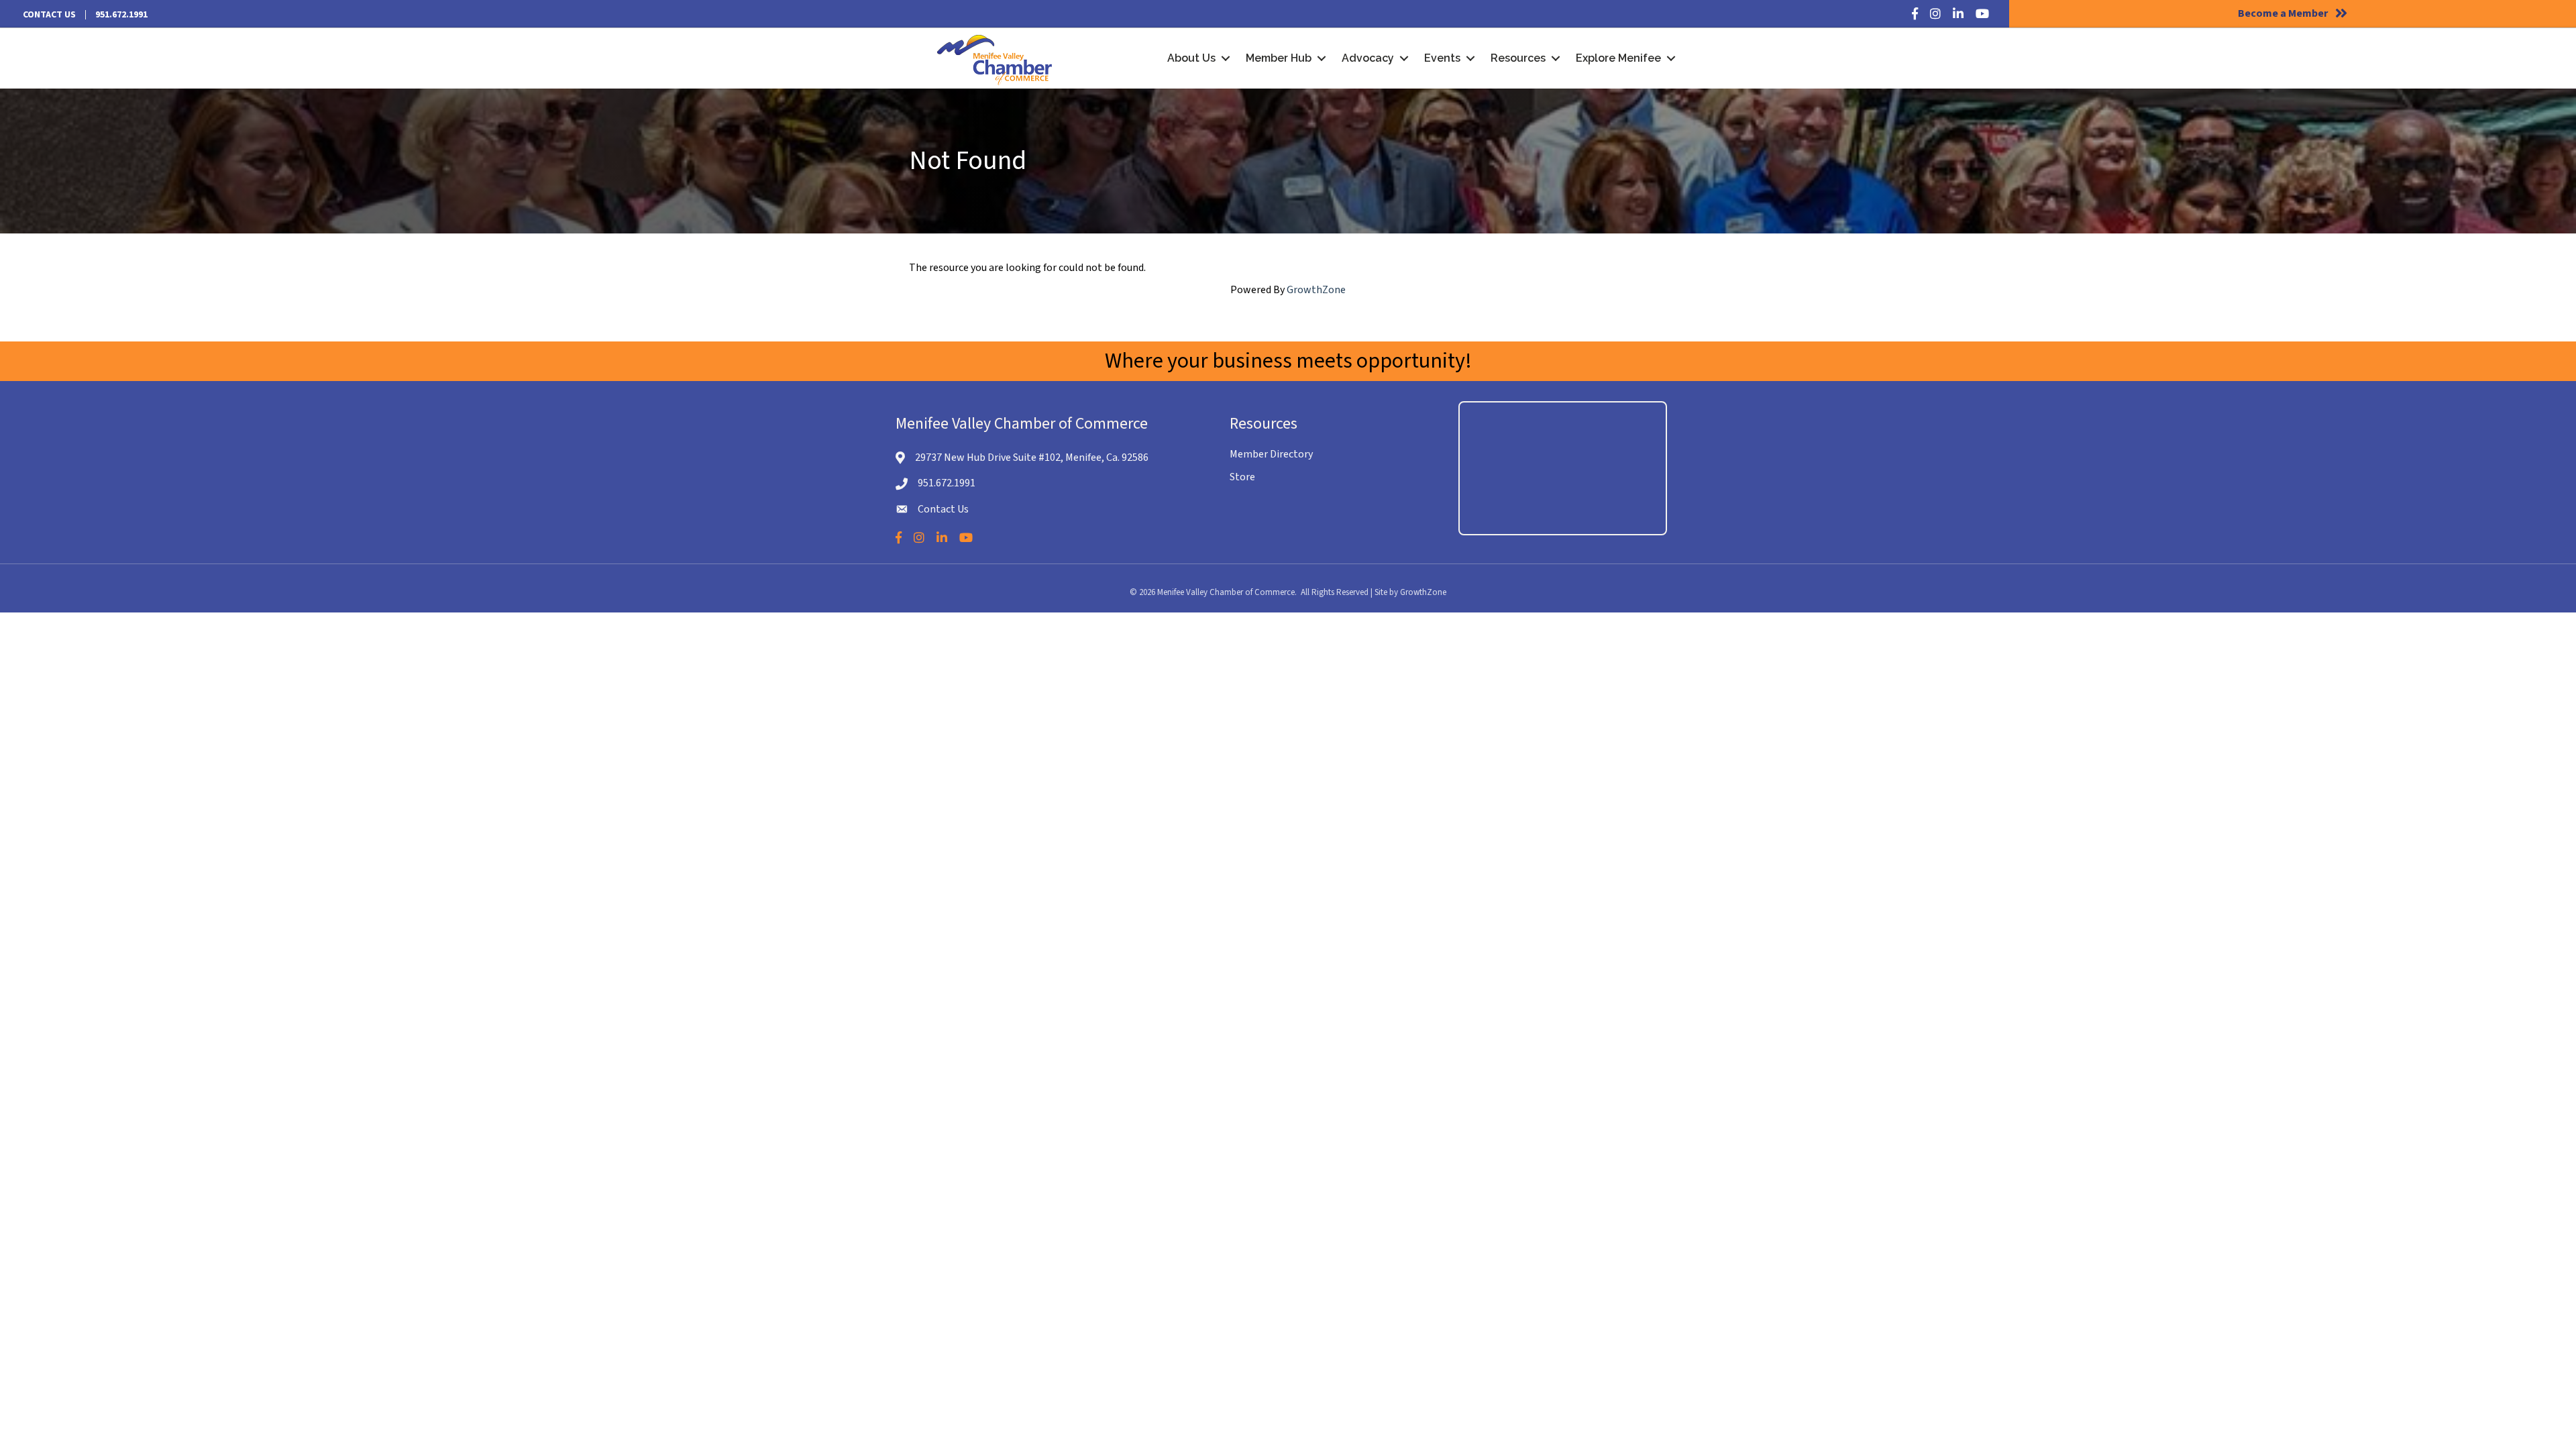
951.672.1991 (121, 15)
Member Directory (1271, 454)
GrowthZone (1316, 290)
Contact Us (49, 15)
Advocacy (1368, 58)
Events (1442, 58)
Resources (1518, 58)
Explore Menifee (1618, 58)
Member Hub (1279, 58)
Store (1242, 477)
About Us (1191, 58)
